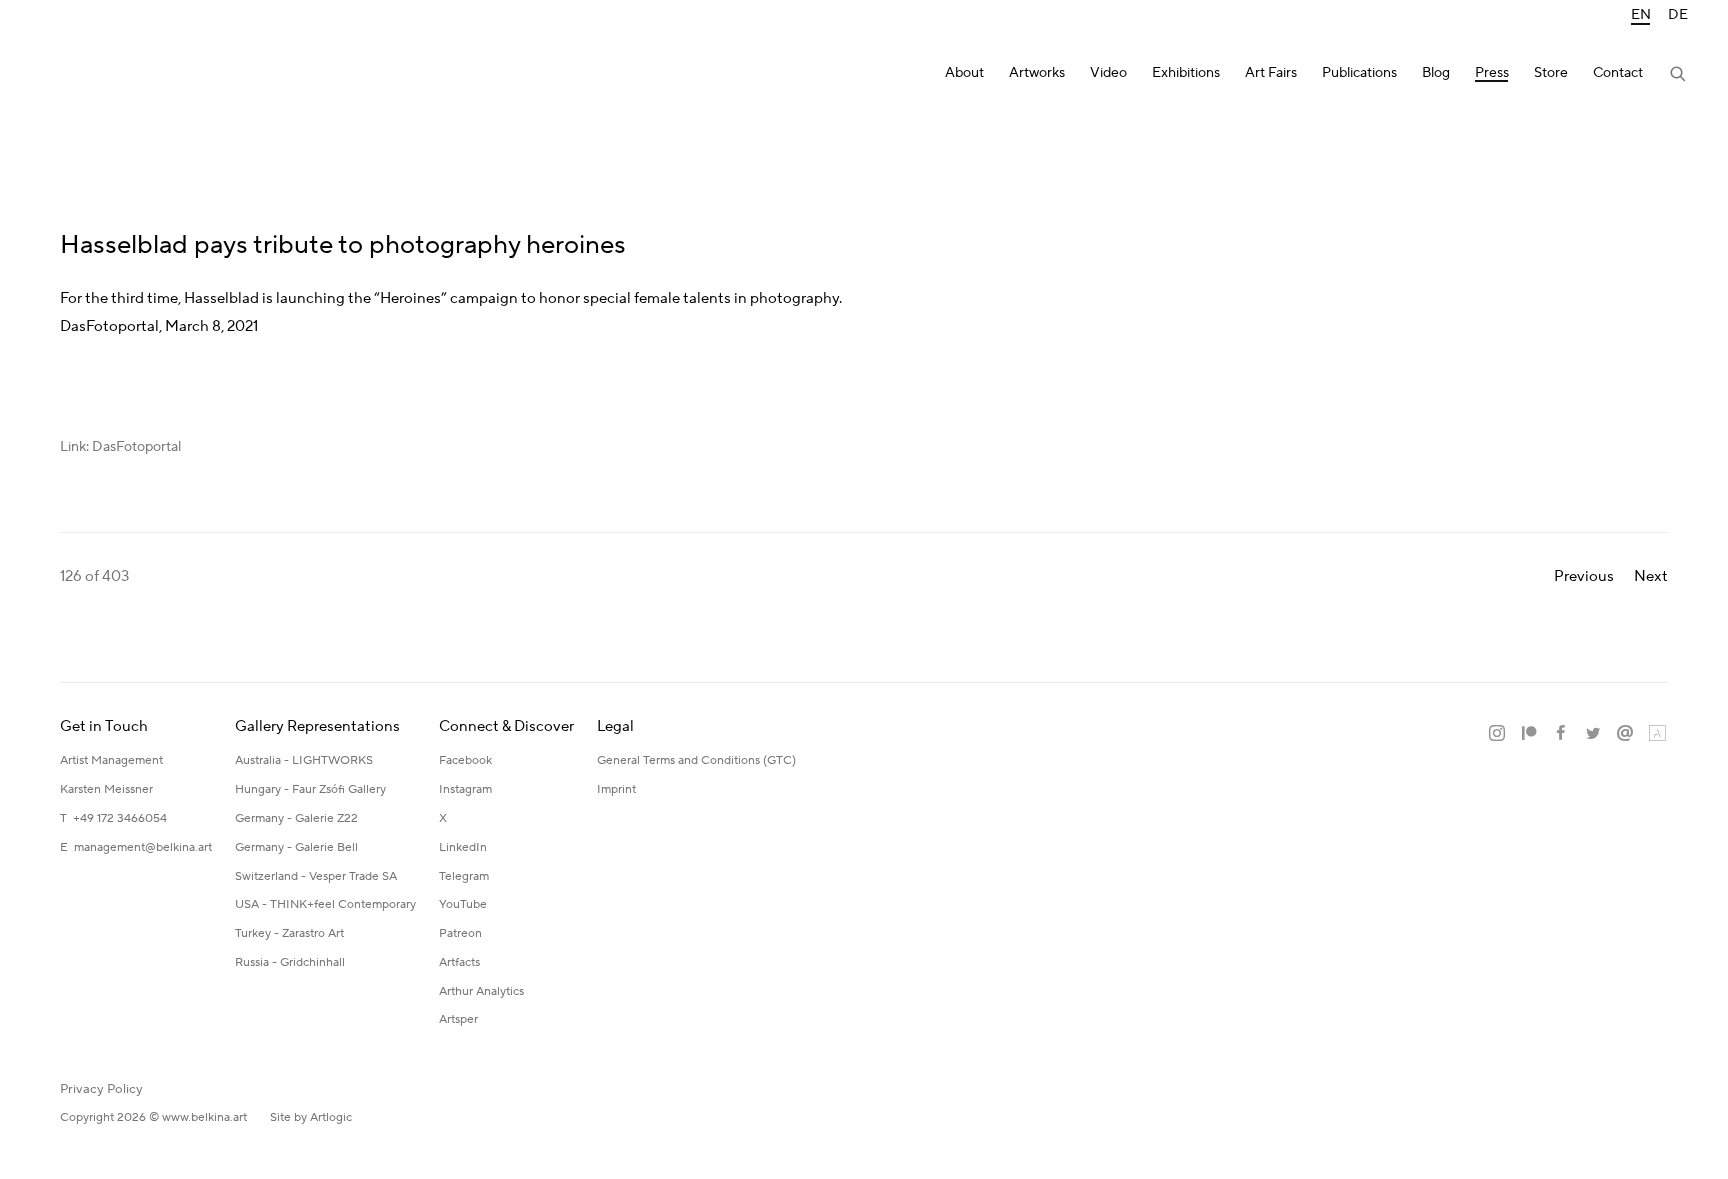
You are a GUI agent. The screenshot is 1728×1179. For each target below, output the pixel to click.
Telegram (464, 876)
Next (1651, 576)
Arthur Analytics (481, 991)
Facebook (465, 760)
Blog (1436, 73)
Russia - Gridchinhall (290, 962)
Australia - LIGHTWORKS (304, 760)
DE (1678, 15)
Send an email (1625, 734)
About (964, 73)
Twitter (1593, 734)
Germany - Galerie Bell (296, 847)
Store (1551, 73)
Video (1108, 73)
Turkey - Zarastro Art (289, 933)
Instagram (465, 789)
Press (1492, 73)
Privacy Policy (101, 1089)
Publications (1359, 73)
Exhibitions (1186, 73)
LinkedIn (463, 847)
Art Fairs (1271, 73)
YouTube (463, 904)
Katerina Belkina (120, 75)
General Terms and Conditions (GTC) (696, 760)
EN (1641, 15)
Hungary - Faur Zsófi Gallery (310, 789)
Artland (1657, 734)
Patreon (460, 933)
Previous (1584, 576)
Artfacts (459, 962)
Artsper (458, 1019)
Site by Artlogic (311, 1117)
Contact (1618, 73)
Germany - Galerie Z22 (296, 818)
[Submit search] (1679, 76)
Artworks (1037, 73)
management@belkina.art (143, 847)
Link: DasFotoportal (120, 447)
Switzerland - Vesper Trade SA (316, 876)
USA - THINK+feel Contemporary (325, 904)
